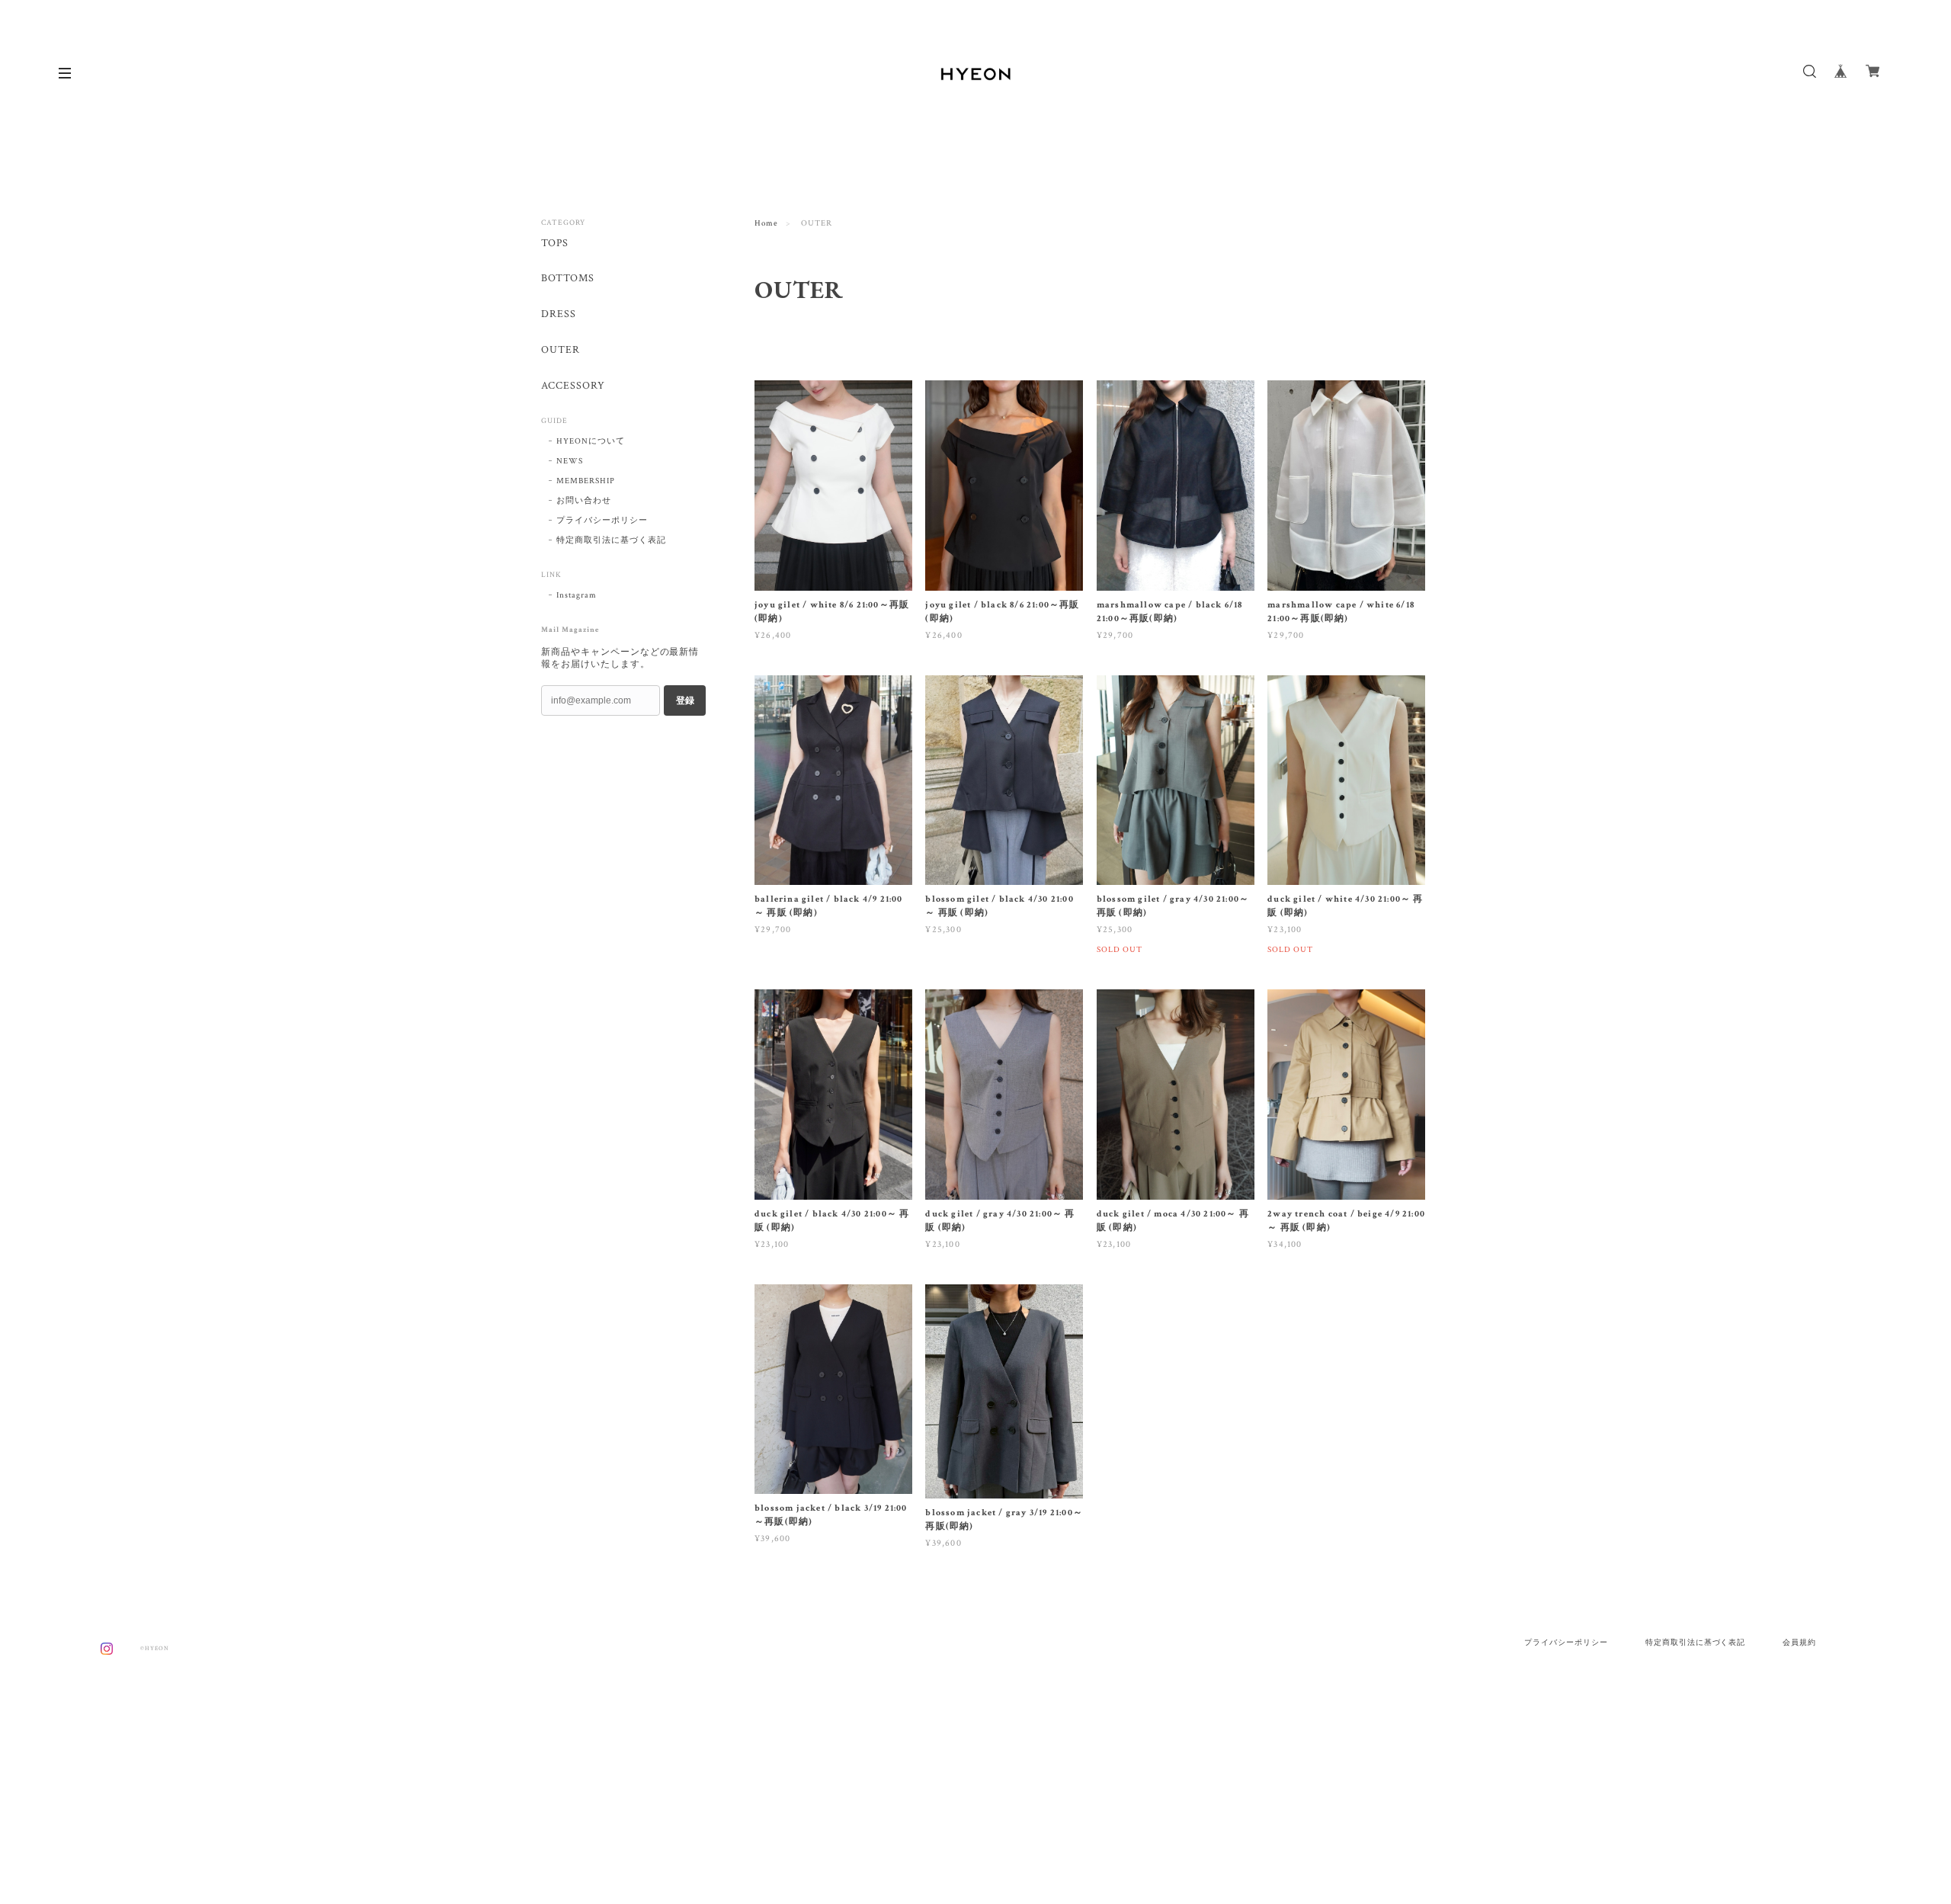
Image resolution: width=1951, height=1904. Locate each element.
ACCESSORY (573, 386)
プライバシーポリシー (602, 521)
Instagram (577, 595)
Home (766, 223)
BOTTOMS (568, 279)
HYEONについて (591, 441)
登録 (685, 700)
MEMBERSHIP (586, 481)
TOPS (555, 244)
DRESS (559, 314)
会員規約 (1799, 1642)
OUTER (561, 350)
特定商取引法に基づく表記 (611, 540)
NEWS (570, 461)
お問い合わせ (584, 501)
